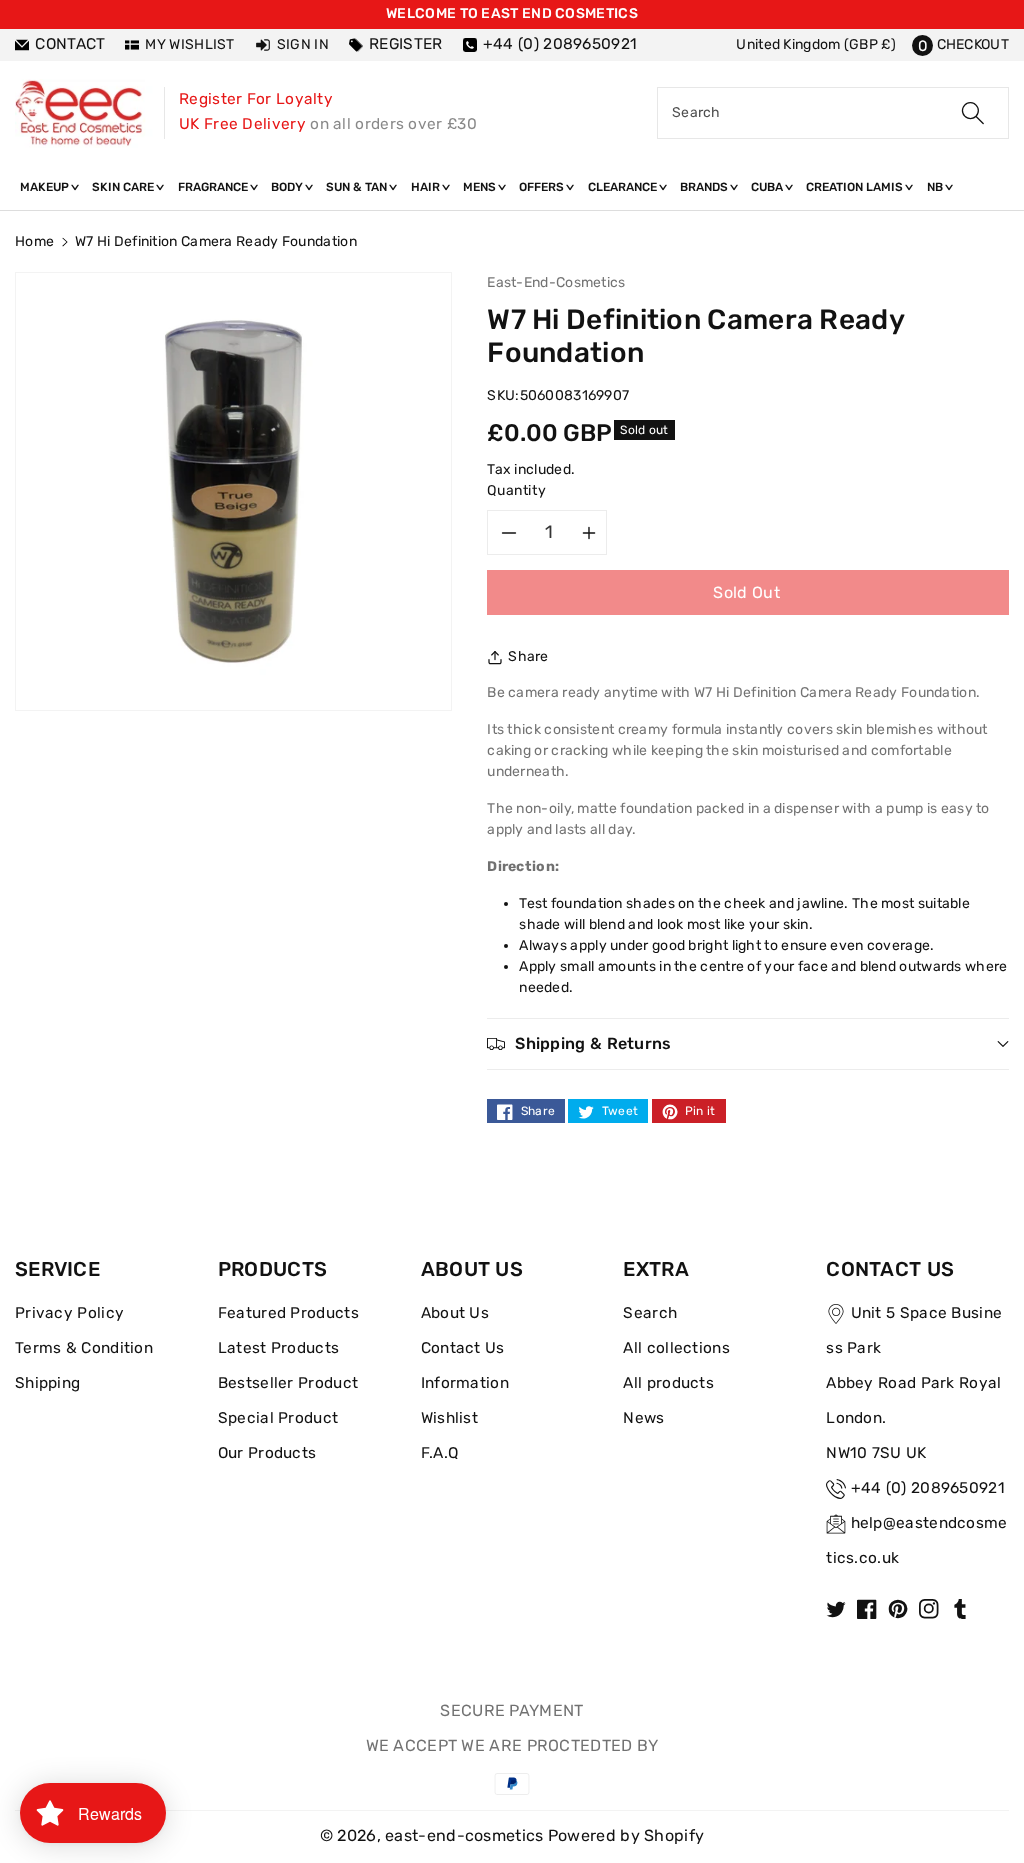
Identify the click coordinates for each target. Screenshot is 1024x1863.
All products (668, 1383)
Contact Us (463, 1348)
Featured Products (288, 1313)
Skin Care (124, 187)
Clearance (624, 187)
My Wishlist (189, 44)
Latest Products (279, 1348)
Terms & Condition (84, 1348)
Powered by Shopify (626, 1835)
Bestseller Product (288, 1383)
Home (34, 241)
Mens (481, 187)
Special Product (278, 1418)
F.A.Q (440, 1453)
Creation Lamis (856, 187)
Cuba (768, 187)
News (643, 1418)
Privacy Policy (69, 1313)
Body (288, 187)
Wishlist (449, 1418)
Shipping (47, 1383)
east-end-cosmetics (464, 1835)
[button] (960, 44)
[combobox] (833, 113)
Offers (543, 187)
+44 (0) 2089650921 (928, 1488)
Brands (705, 187)
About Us (455, 1313)
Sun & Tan (358, 187)
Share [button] (528, 656)
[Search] (973, 113)
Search (650, 1313)
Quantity (516, 490)
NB (936, 187)
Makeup (46, 187)
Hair (427, 187)
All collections (676, 1348)
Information (465, 1383)
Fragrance (214, 187)
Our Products (267, 1453)
